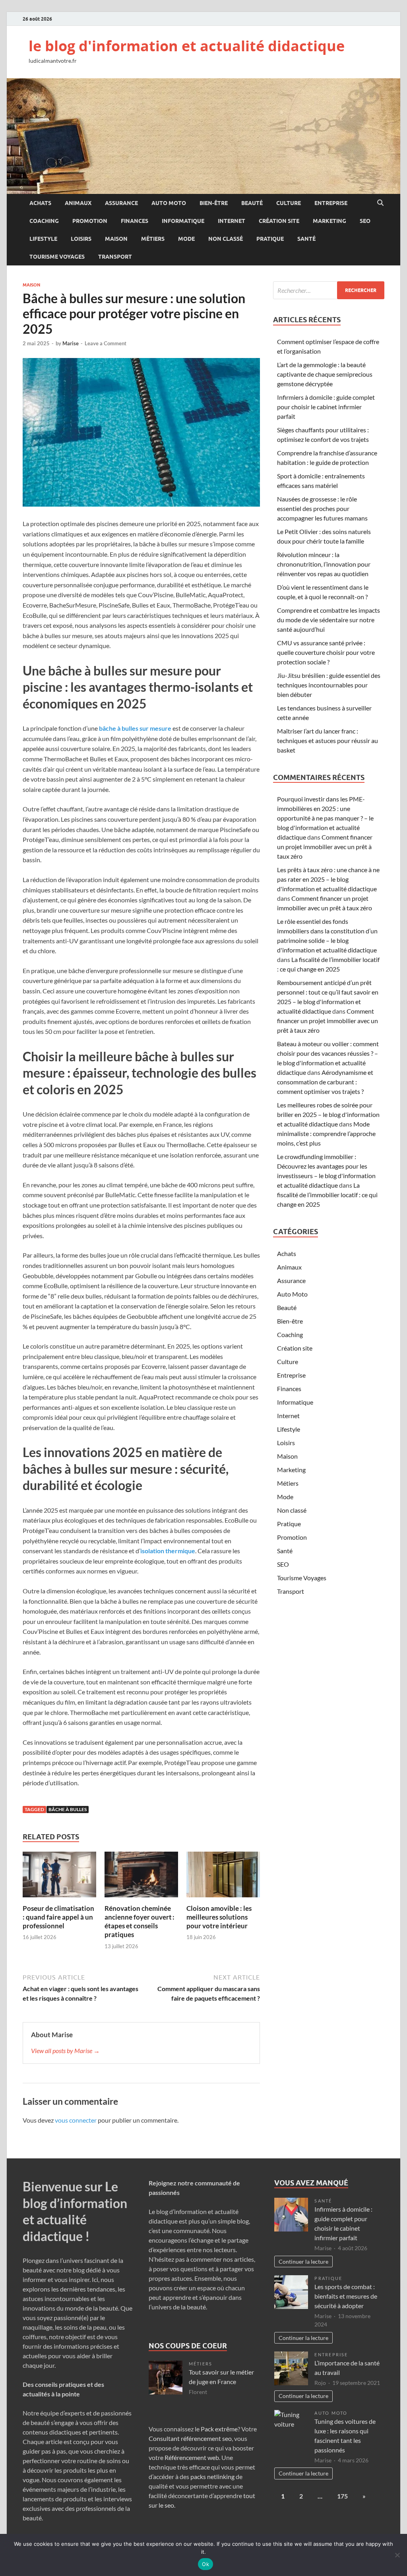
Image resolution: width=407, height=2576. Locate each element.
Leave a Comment (106, 343)
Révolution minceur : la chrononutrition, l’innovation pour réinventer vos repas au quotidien (324, 564)
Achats (40, 203)
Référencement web (192, 2457)
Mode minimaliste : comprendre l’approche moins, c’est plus (326, 1133)
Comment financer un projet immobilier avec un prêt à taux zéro (325, 847)
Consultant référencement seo (190, 2438)
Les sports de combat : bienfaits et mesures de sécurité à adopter (346, 2296)
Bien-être (214, 203)
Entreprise (331, 203)
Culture (289, 203)
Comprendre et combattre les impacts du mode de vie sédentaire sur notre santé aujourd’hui (329, 620)
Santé (306, 239)
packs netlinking (212, 2476)
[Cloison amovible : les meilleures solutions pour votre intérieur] (223, 1877)
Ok (205, 2564)
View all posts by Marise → (65, 2051)
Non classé (226, 239)
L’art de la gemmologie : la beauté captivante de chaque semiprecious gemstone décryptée (325, 374)
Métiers (153, 239)
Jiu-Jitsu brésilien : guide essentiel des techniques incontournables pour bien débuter (329, 685)
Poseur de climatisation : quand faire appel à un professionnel (58, 1917)
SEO (365, 221)
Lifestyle (43, 239)
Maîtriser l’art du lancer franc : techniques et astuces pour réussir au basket (328, 740)
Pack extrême (219, 2429)
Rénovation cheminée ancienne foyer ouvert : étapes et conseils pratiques (140, 1921)
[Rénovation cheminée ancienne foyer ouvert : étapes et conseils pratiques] (141, 1877)
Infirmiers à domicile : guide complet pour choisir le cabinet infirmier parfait (326, 407)
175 (342, 2496)
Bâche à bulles (68, 1809)
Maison (116, 239)
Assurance (121, 203)
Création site (279, 221)
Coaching (44, 221)
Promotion (90, 221)
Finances (135, 221)
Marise (71, 343)
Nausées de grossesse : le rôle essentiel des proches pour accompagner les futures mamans (322, 508)
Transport (115, 257)
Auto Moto (169, 203)
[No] (397, 2555)
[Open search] (380, 203)
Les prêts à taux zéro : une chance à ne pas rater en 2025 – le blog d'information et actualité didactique (328, 879)
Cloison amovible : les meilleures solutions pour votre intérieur (219, 1917)
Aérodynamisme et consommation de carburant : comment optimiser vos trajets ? (325, 1082)
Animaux (78, 203)
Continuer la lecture (303, 2261)
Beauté (252, 203)
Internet (232, 221)
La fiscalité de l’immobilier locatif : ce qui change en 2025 (327, 1195)
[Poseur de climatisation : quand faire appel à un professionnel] (59, 1877)
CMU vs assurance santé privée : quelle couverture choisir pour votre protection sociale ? (326, 652)
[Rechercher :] (329, 290)
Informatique (183, 221)
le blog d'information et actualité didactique (187, 46)
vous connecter (76, 2120)
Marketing (329, 221)
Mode (186, 239)
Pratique (270, 239)
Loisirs (81, 239)
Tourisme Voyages (57, 257)
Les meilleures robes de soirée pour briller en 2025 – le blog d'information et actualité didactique (328, 1114)
